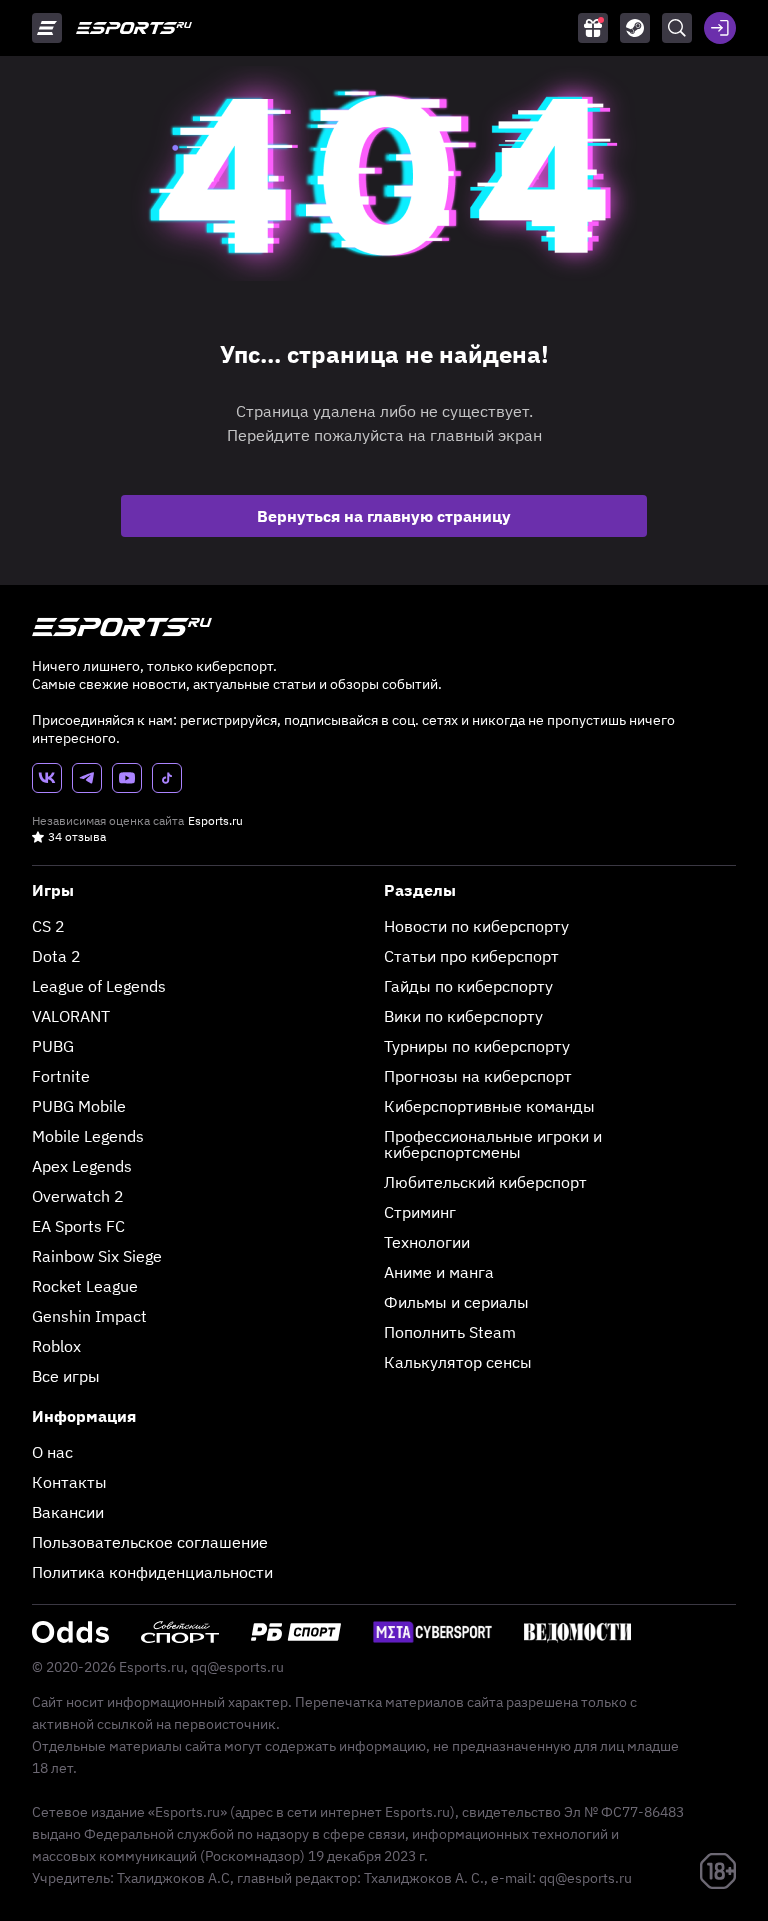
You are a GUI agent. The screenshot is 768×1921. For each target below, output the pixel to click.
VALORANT (71, 1016)
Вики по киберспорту (463, 1016)
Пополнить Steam (450, 1332)
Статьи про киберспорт (471, 956)
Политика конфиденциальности (152, 1572)
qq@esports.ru (237, 1667)
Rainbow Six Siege (97, 1256)
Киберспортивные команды (489, 1106)
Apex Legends (82, 1166)
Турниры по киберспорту (477, 1046)
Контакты (69, 1482)
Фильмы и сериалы (456, 1302)
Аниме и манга (439, 1272)
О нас (52, 1452)
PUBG (53, 1046)
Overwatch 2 (78, 1196)
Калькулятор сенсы (458, 1362)
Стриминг (420, 1212)
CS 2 (48, 926)
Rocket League (85, 1286)
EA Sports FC (78, 1226)
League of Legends (99, 986)
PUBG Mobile (79, 1106)
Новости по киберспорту (476, 926)
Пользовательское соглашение (150, 1542)
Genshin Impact (89, 1316)
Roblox (56, 1346)
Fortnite (61, 1076)
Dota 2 (56, 956)
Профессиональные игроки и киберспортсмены (493, 1144)
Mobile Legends (88, 1136)
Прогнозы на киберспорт (478, 1076)
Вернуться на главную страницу (384, 516)
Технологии (427, 1242)
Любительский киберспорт (485, 1182)
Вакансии (68, 1512)
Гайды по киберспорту (468, 986)
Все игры (66, 1376)
